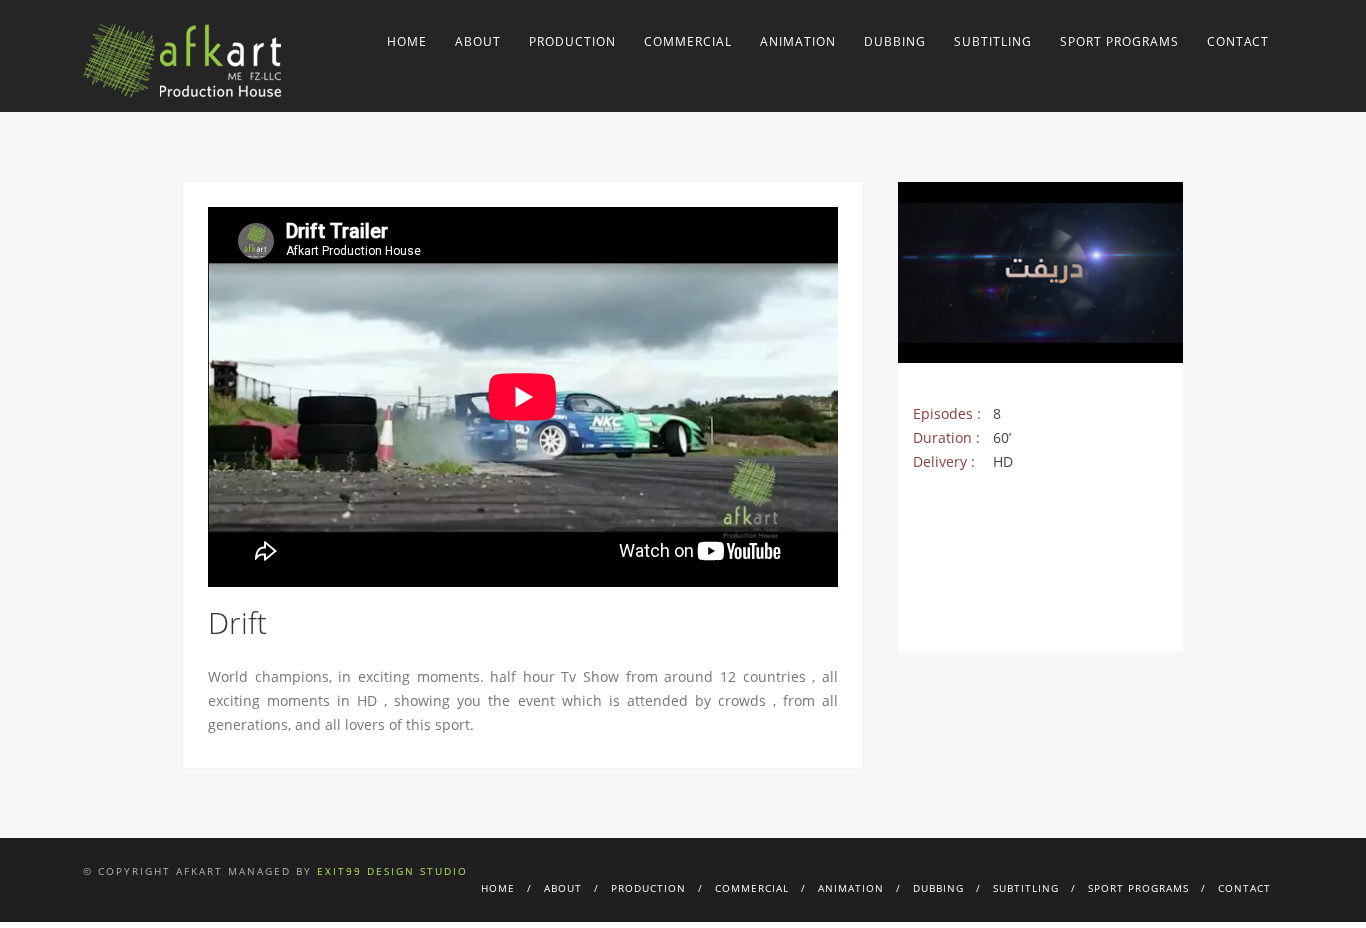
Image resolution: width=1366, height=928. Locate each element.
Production (572, 41)
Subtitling (993, 41)
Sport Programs (1119, 41)
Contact (1238, 41)
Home (407, 41)
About (478, 41)
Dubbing (895, 41)
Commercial (688, 41)
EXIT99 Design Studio (392, 871)
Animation (798, 41)
